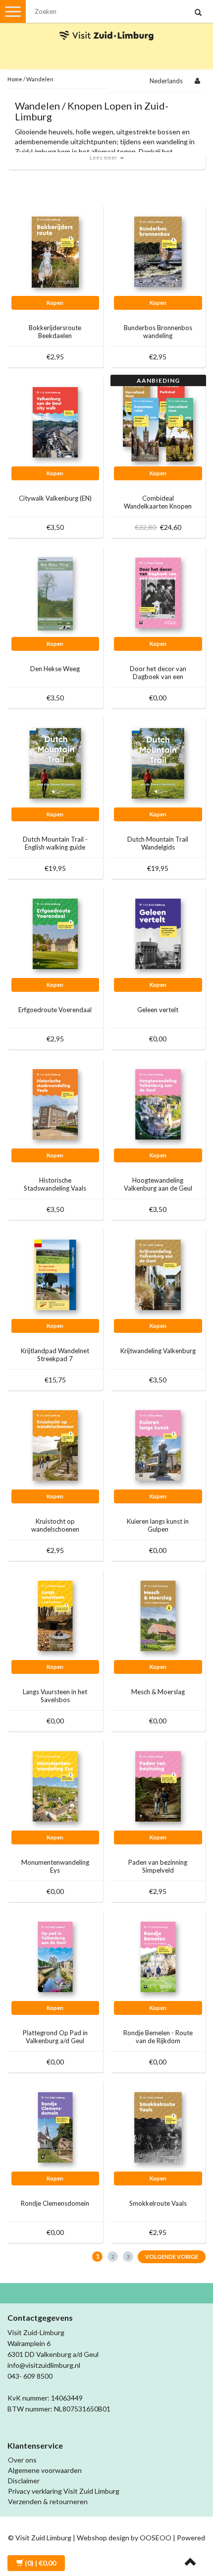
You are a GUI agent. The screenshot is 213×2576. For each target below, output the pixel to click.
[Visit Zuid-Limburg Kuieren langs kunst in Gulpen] (158, 1445)
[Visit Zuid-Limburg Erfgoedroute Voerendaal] (55, 933)
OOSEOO (156, 2538)
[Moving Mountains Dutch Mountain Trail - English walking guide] (55, 763)
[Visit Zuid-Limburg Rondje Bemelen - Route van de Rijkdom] (158, 1956)
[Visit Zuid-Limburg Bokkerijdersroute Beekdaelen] (55, 251)
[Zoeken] (198, 13)
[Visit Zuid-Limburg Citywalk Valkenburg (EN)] (55, 422)
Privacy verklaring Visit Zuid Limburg (64, 2491)
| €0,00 (40, 2563)
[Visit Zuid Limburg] (106, 27)
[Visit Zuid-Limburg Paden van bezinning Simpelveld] (158, 1786)
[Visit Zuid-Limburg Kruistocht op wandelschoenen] (55, 1445)
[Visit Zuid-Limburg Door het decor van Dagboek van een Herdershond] (158, 592)
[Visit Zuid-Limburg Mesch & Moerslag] (158, 1615)
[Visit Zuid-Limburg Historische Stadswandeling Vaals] (55, 1104)
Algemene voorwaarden (45, 2470)
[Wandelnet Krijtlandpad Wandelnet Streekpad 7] (55, 1274)
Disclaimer (24, 2481)
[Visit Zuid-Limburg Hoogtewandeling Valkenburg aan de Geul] (158, 1104)
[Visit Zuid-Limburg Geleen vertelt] (158, 933)
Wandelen (40, 79)
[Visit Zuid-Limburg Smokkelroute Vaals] (158, 2127)
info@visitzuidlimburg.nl (44, 2365)
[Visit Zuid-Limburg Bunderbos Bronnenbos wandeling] (158, 251)
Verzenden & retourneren (48, 2501)
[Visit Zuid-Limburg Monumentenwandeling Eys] (55, 1786)
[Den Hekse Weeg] (55, 592)
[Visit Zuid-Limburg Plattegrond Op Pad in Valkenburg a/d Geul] (55, 1956)
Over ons (22, 2460)
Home (15, 79)
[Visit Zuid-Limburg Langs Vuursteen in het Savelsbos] (55, 1615)
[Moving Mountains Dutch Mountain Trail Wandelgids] (158, 763)
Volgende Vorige (172, 2257)
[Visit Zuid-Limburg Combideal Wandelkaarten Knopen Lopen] (158, 422)
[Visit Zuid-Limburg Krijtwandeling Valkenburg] (158, 1274)
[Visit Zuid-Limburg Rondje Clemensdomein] (55, 2127)
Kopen (55, 303)
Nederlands (166, 81)
